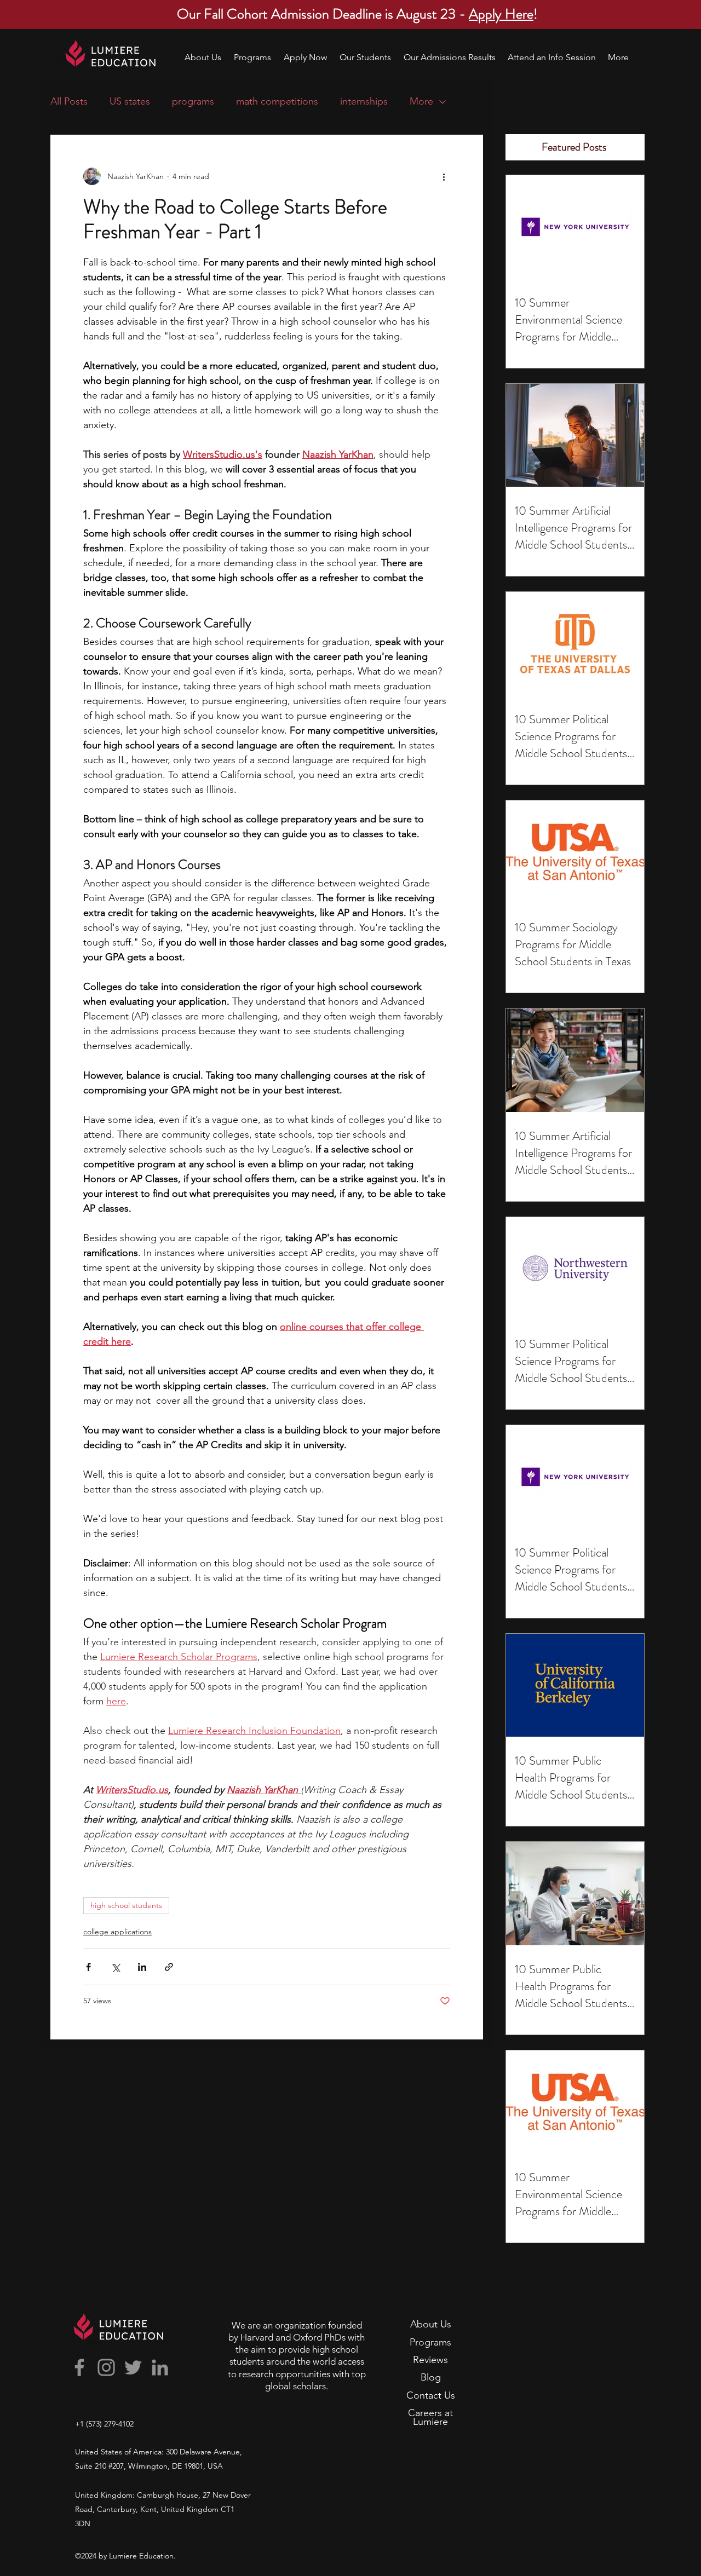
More (421, 101)
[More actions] (444, 176)
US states (130, 101)
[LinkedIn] (160, 2367)
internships (364, 101)
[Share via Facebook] (88, 1967)
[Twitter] (133, 2367)
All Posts (69, 101)
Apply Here (501, 14)
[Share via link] (169, 1967)
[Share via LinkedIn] (142, 1967)
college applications (117, 1932)
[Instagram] (106, 2367)
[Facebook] (79, 2367)
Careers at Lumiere (430, 2417)
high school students (126, 1905)
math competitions (277, 101)
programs (193, 101)
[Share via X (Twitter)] (115, 1967)
